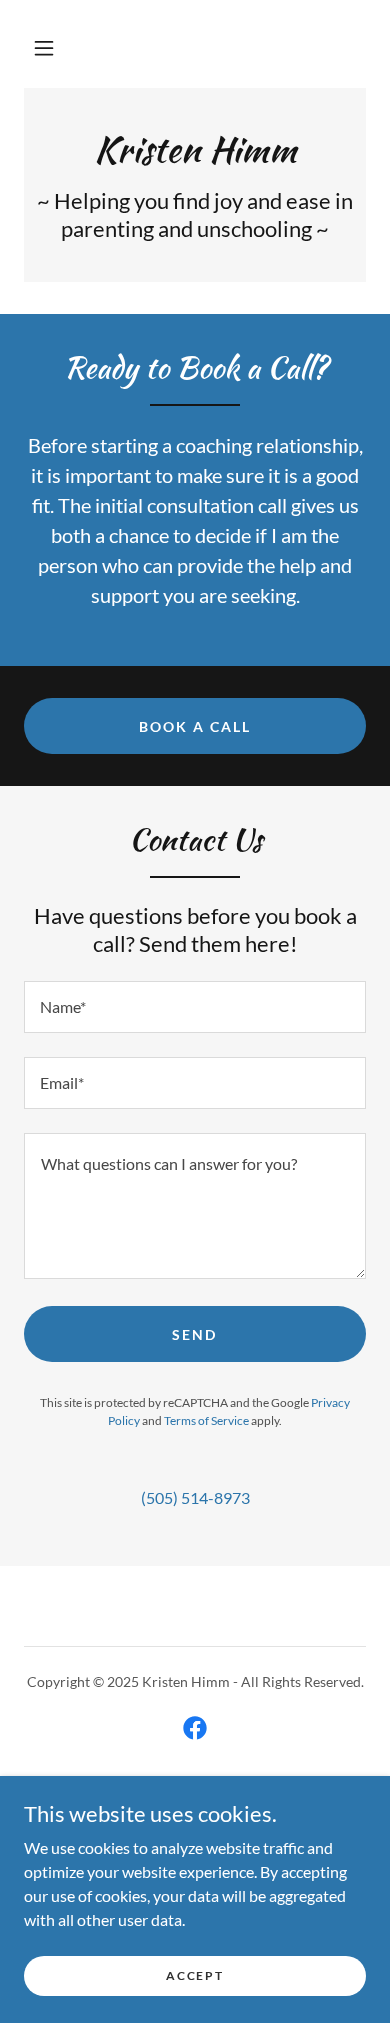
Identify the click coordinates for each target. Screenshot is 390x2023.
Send (194, 1334)
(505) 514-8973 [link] (195, 1497)
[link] (195, 149)
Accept (194, 1975)
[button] (44, 48)
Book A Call (195, 726)
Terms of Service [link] (206, 1420)
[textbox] (195, 1007)
